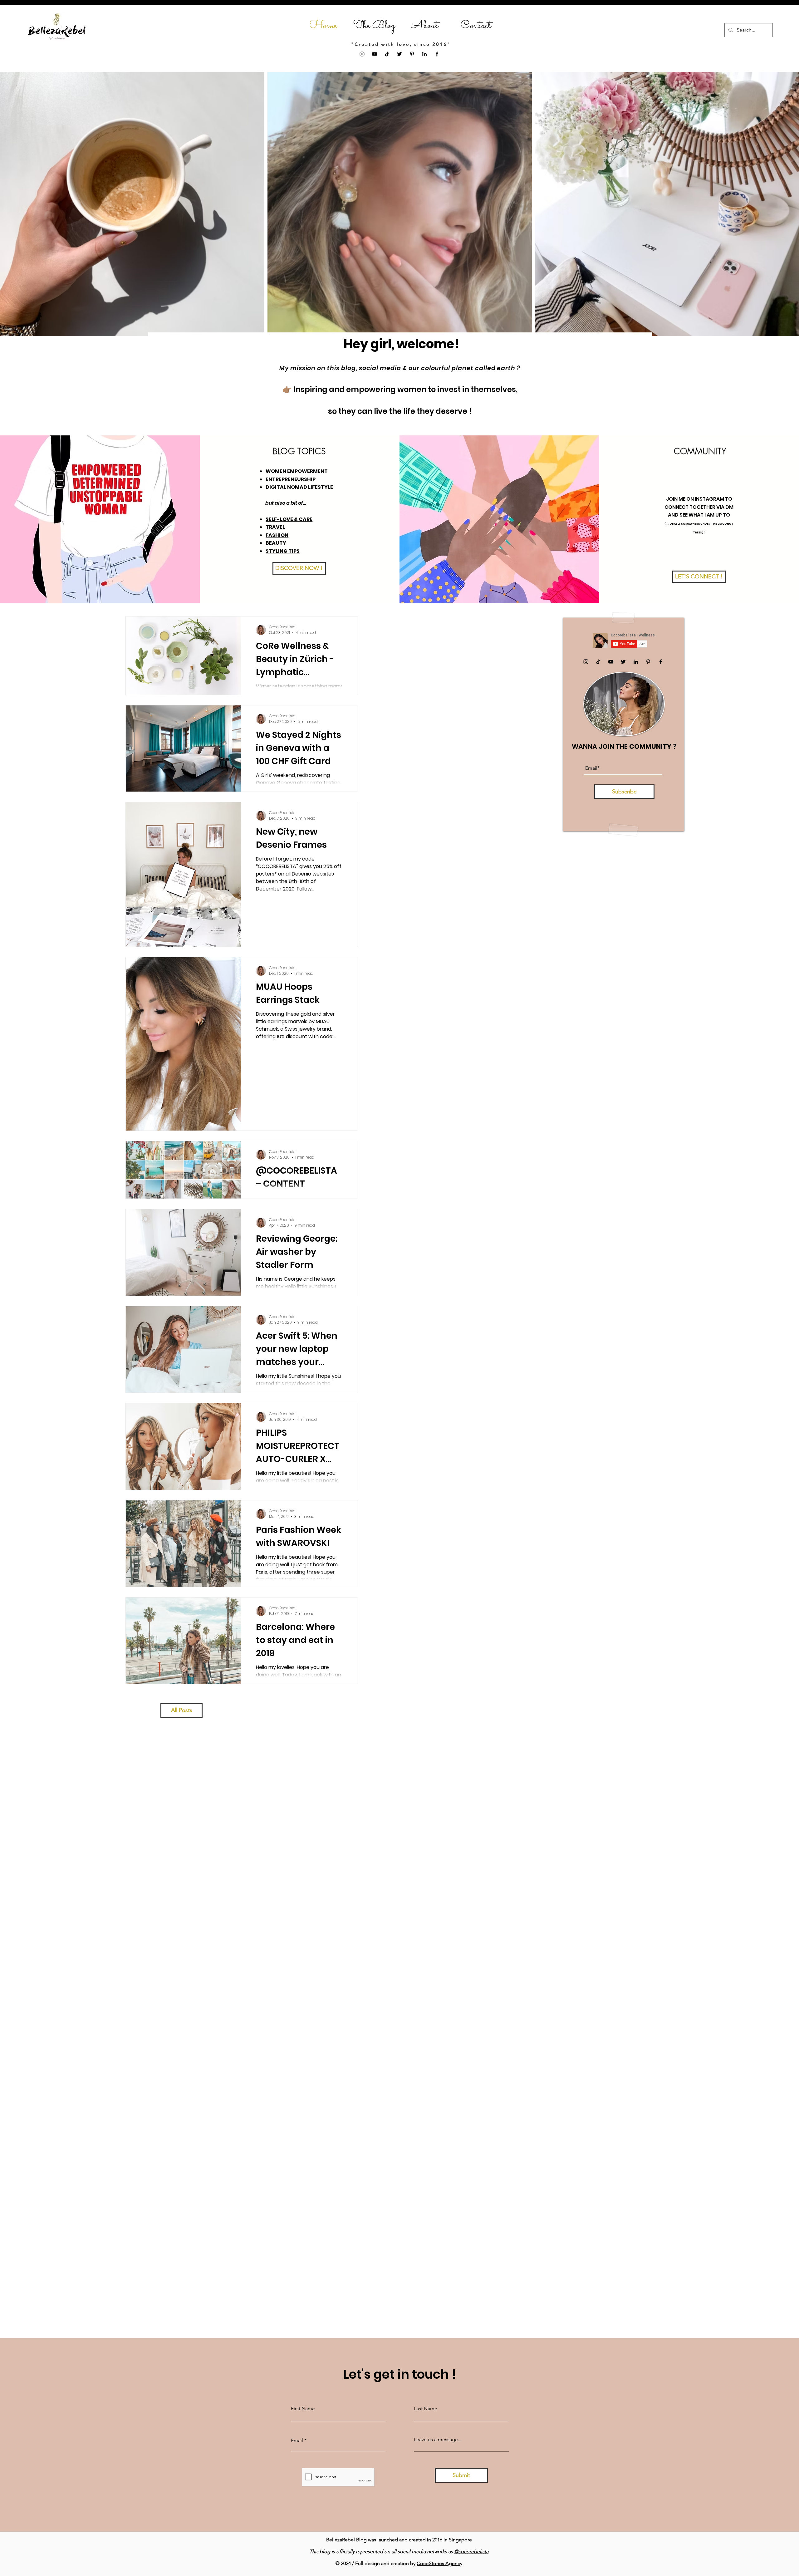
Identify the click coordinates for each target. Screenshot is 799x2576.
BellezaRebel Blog (346, 2540)
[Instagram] (362, 54)
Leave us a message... (438, 2440)
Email (297, 2441)
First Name (303, 2409)
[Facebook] (437, 54)
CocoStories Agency (439, 2563)
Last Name (426, 2409)
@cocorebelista (471, 2551)
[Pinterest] (412, 54)
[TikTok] (387, 54)
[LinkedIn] (424, 54)
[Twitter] (399, 54)
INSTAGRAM (710, 499)
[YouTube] (375, 54)
